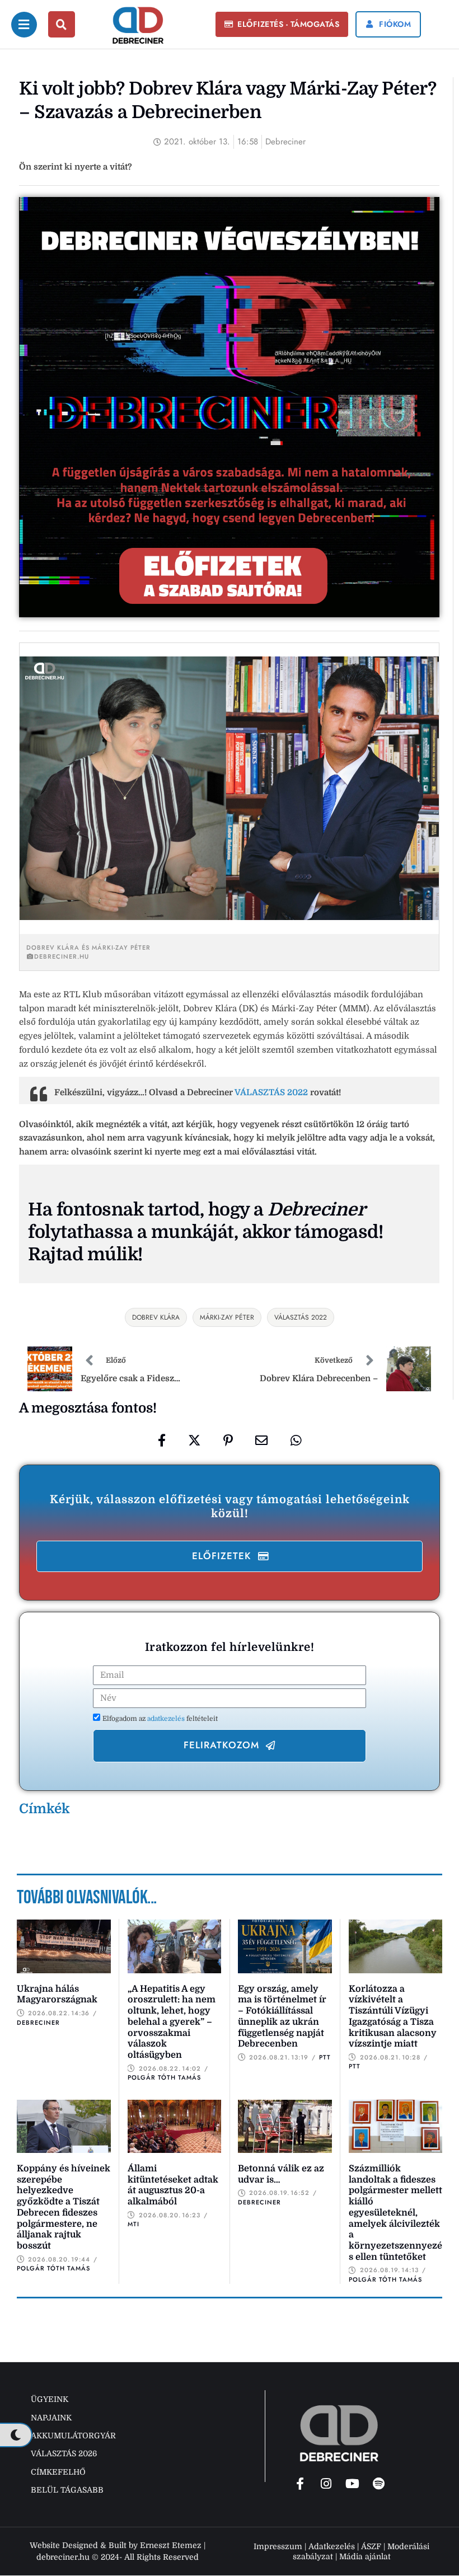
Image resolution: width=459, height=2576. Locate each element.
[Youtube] (353, 2484)
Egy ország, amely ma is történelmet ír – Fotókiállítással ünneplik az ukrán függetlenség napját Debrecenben (282, 2016)
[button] (282, 25)
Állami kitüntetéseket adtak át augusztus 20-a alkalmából (173, 2185)
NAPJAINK (51, 2418)
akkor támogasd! (313, 1232)
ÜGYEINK (50, 2399)
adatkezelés (167, 1719)
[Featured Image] (64, 1946)
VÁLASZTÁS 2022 (271, 1092)
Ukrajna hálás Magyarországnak (57, 1995)
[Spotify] (379, 2484)
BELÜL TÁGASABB (67, 2490)
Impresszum (278, 2546)
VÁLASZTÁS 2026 (64, 2453)
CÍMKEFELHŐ (58, 2472)
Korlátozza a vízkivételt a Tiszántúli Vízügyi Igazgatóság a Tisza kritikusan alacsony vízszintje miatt (393, 2016)
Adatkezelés (332, 2546)
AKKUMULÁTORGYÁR (73, 2436)
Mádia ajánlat (365, 2556)
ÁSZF (371, 2546)
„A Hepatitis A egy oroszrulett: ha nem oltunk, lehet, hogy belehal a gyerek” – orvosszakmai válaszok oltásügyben (172, 2022)
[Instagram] (326, 2484)
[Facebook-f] (300, 2484)
